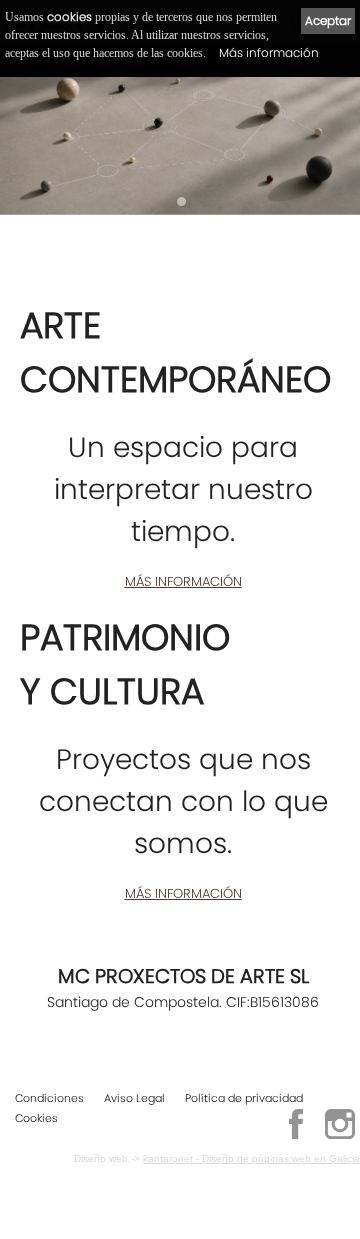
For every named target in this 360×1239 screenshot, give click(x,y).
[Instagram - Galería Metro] (340, 1136)
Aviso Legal (134, 1098)
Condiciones (49, 1098)
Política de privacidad (244, 1098)
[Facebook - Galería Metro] (296, 1136)
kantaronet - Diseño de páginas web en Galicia (251, 1158)
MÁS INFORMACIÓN (183, 581)
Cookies (36, 1118)
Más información (269, 52)
